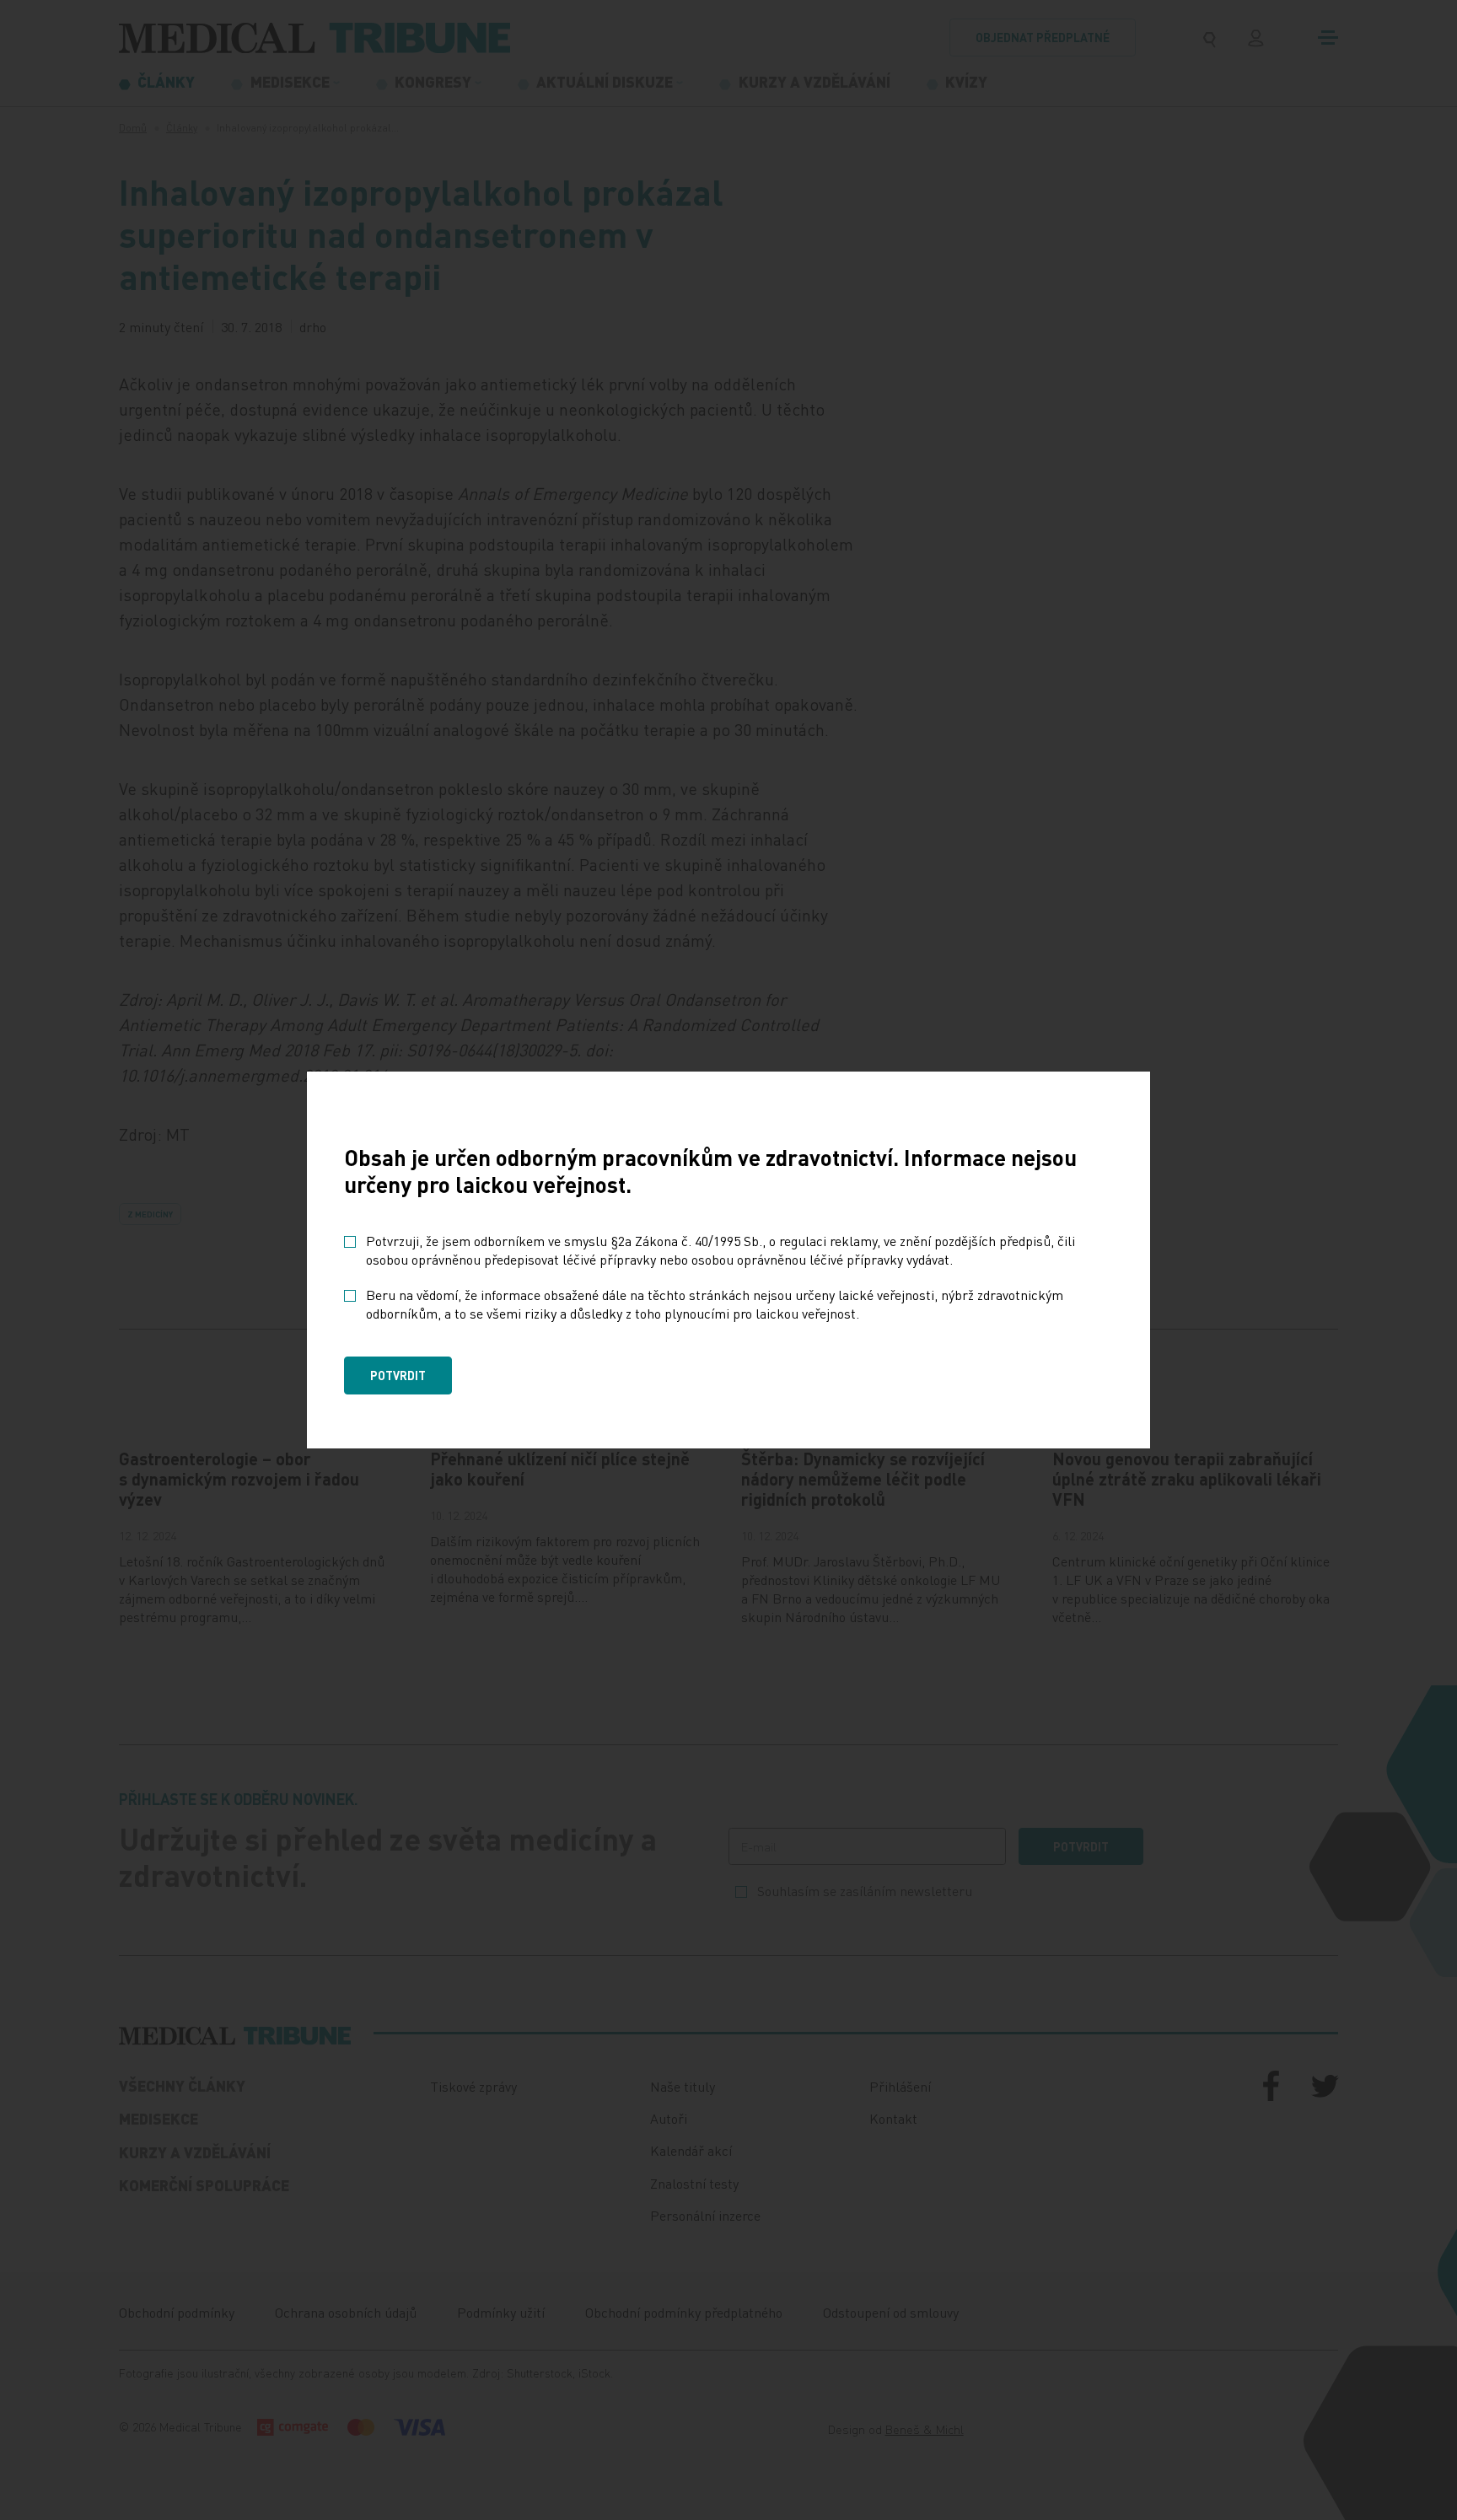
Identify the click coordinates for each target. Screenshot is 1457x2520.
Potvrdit (398, 1375)
